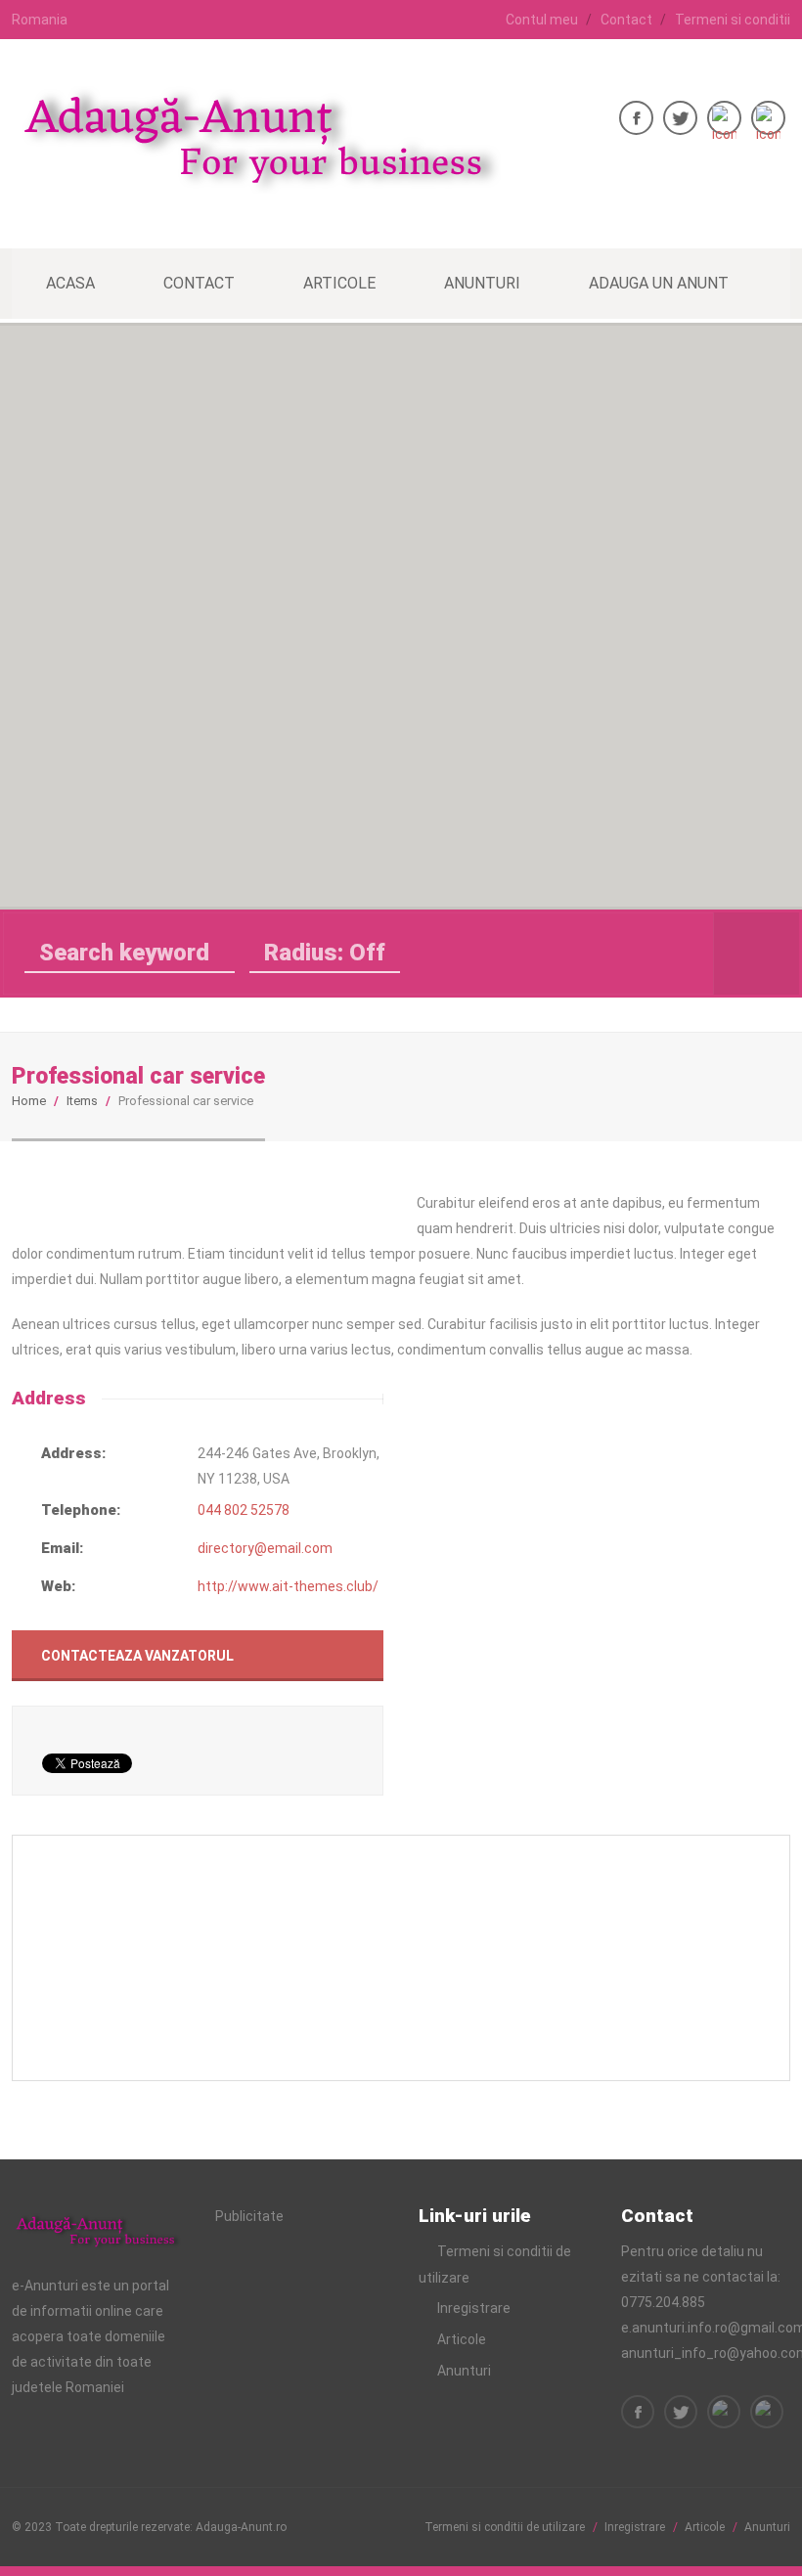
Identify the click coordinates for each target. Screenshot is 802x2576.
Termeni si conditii (733, 20)
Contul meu (542, 20)
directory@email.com (265, 1548)
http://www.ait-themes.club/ (288, 1586)
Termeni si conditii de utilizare (505, 2527)
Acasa (70, 283)
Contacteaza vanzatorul (137, 1656)
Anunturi (482, 283)
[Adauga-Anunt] (256, 183)
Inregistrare (474, 2308)
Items (82, 1101)
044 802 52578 (244, 1510)
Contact (626, 20)
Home (29, 1101)
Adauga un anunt (659, 283)
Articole (339, 283)
